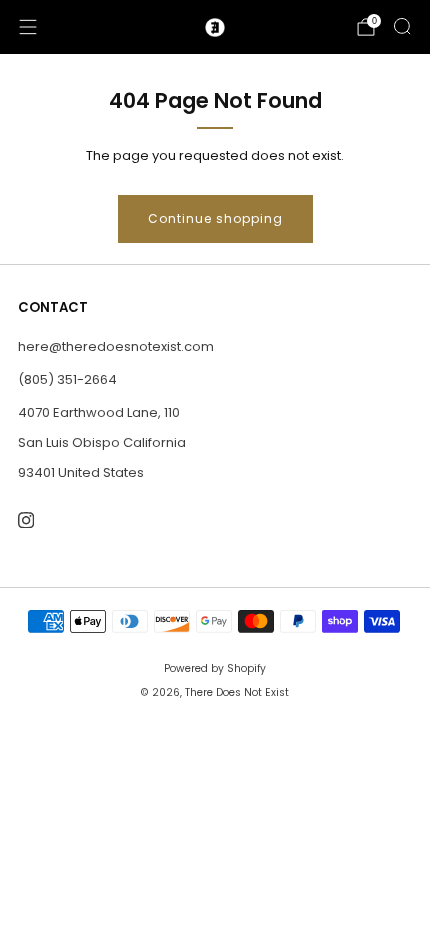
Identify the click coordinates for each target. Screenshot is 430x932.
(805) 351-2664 (67, 379)
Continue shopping (215, 218)
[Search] (402, 26)
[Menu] (28, 27)
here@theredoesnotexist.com (116, 346)
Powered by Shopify (215, 668)
